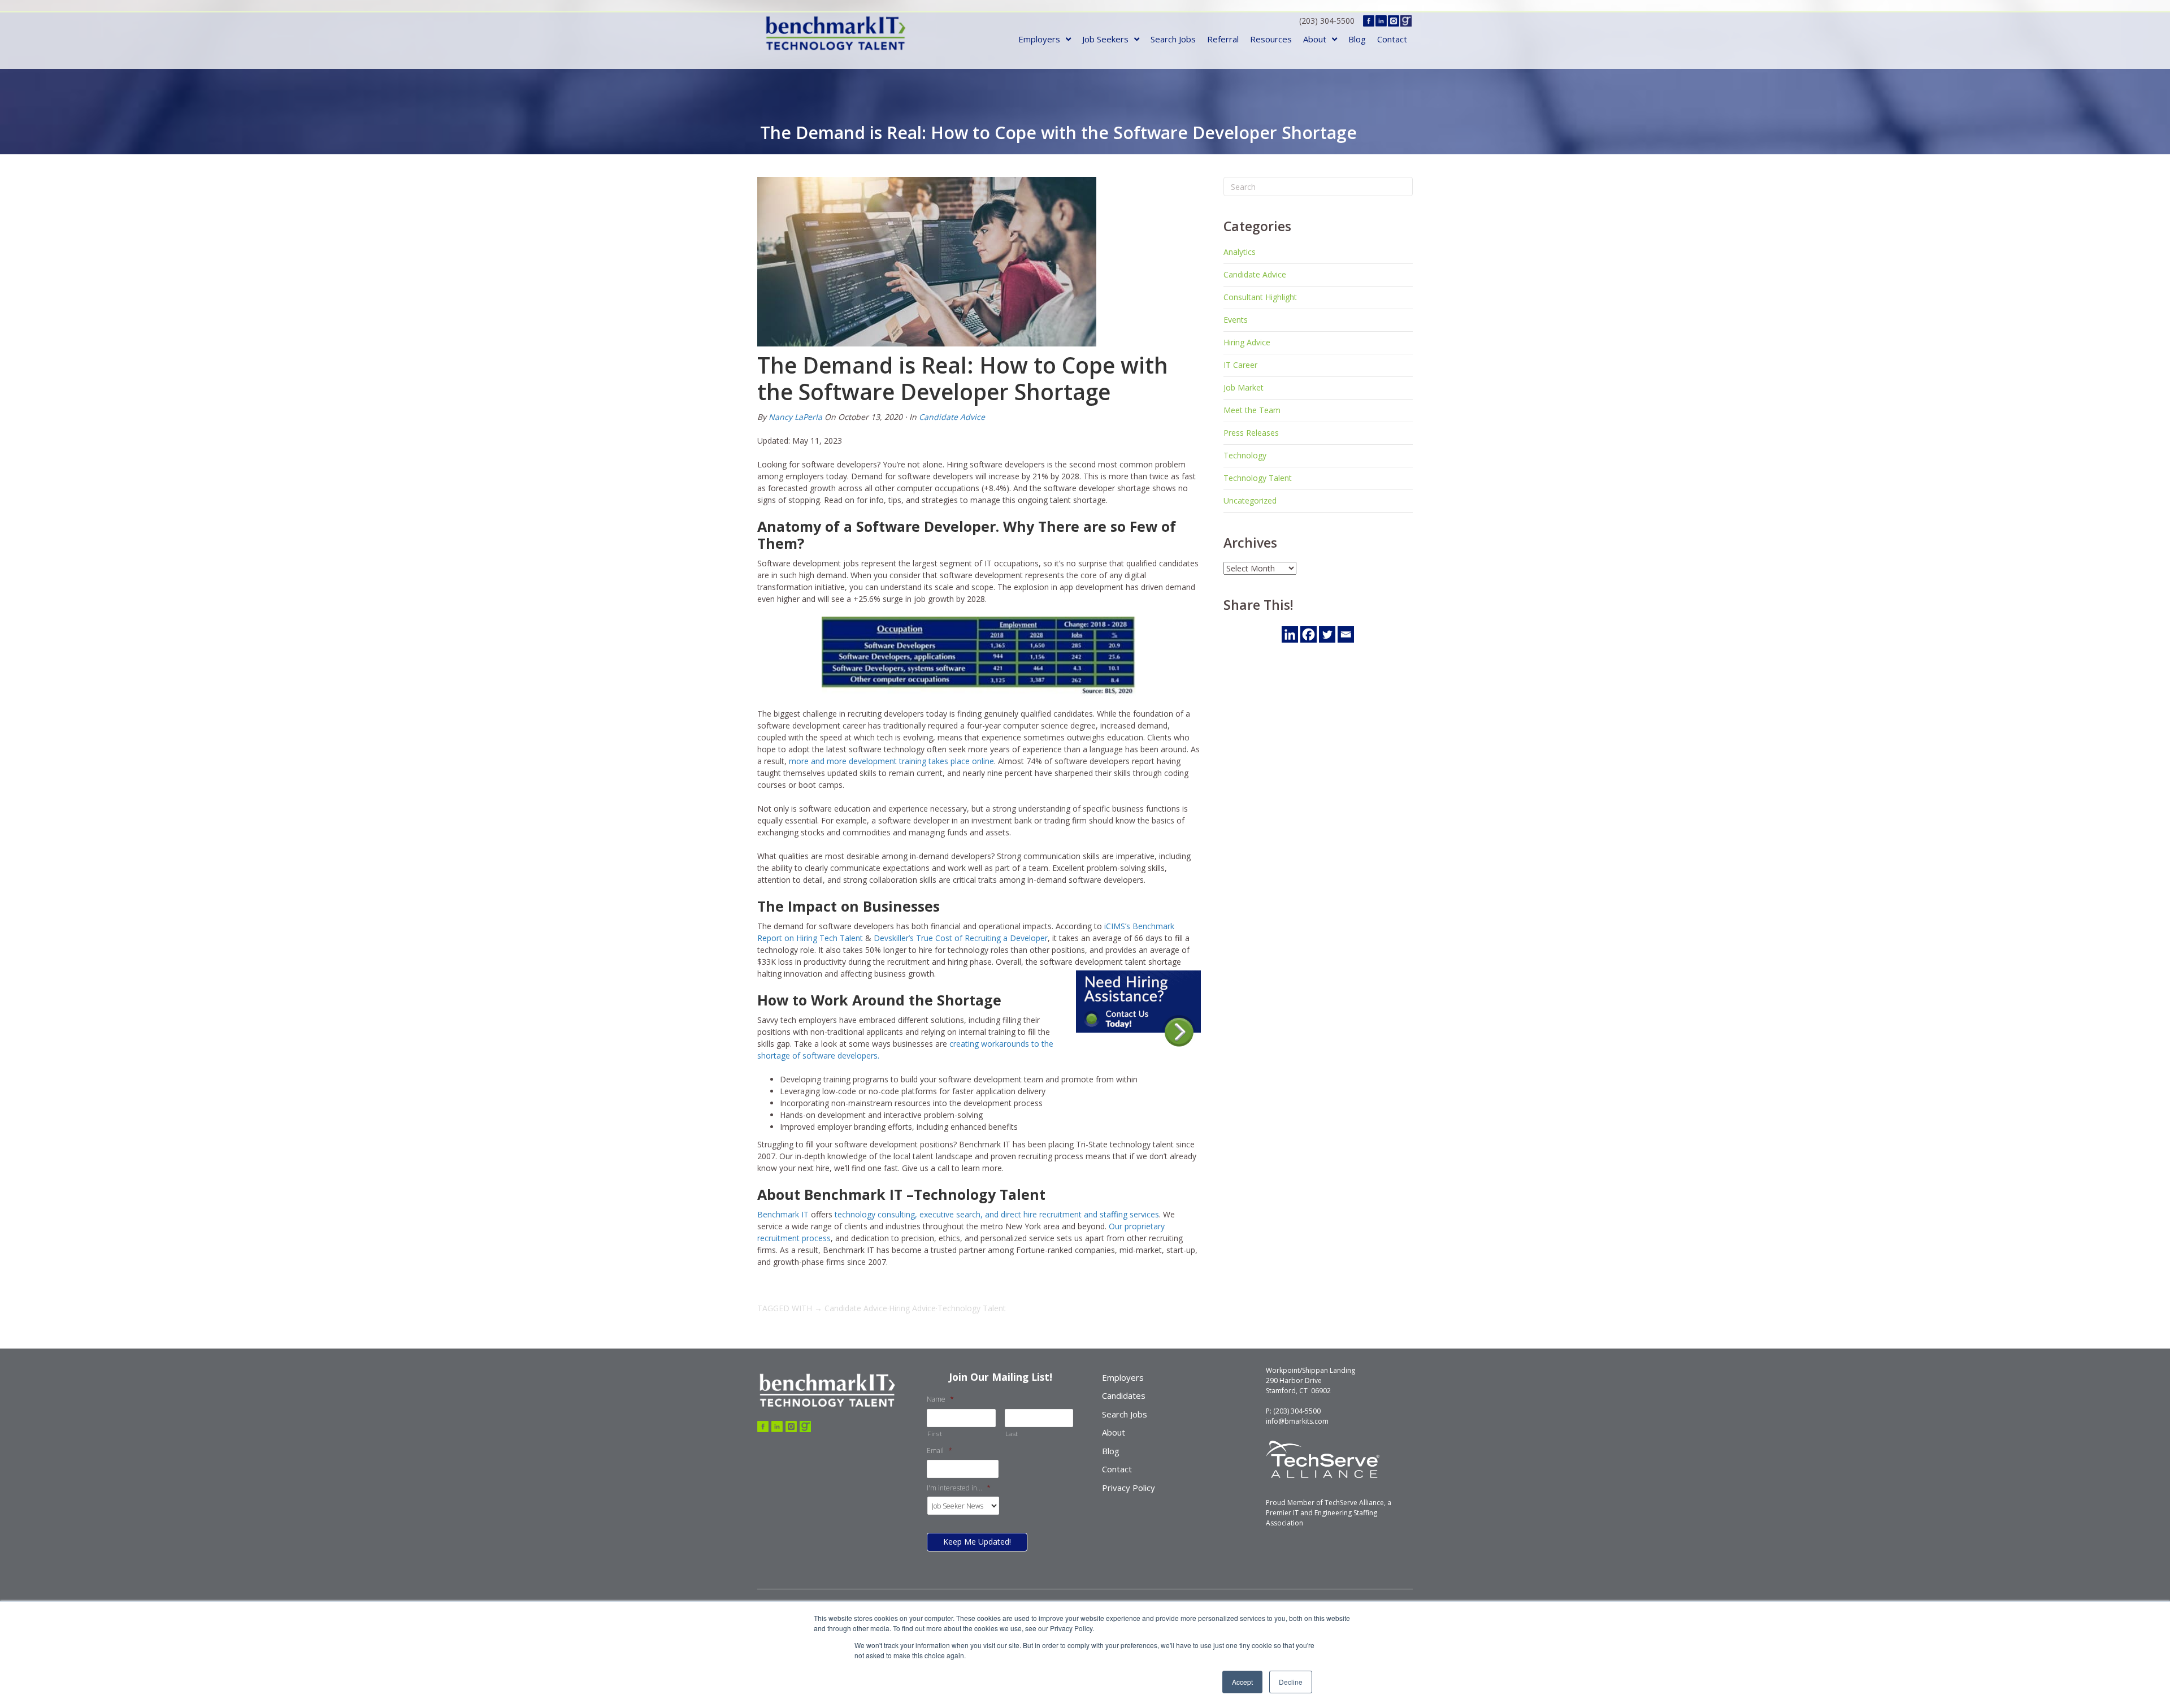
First (935, 1434)
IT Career (1240, 365)
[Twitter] (1327, 634)
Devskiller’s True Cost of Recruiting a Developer (961, 938)
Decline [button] (1291, 1682)
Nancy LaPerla (795, 417)
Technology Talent (972, 1308)
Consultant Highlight (1260, 297)
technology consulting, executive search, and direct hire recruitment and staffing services (997, 1214)
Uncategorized (1250, 500)
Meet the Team (1252, 410)
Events (1236, 320)
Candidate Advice (952, 417)
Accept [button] (1242, 1682)
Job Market (1244, 387)
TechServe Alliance (1354, 1503)
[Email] (1346, 634)
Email (939, 1451)
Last (1012, 1434)
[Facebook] (1308, 634)
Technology (1245, 455)
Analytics (1240, 252)
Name (940, 1399)
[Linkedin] (1290, 634)
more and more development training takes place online (891, 761)
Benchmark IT (783, 1214)
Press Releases (1251, 433)
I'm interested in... (959, 1488)
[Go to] (763, 1427)
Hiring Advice (912, 1308)
